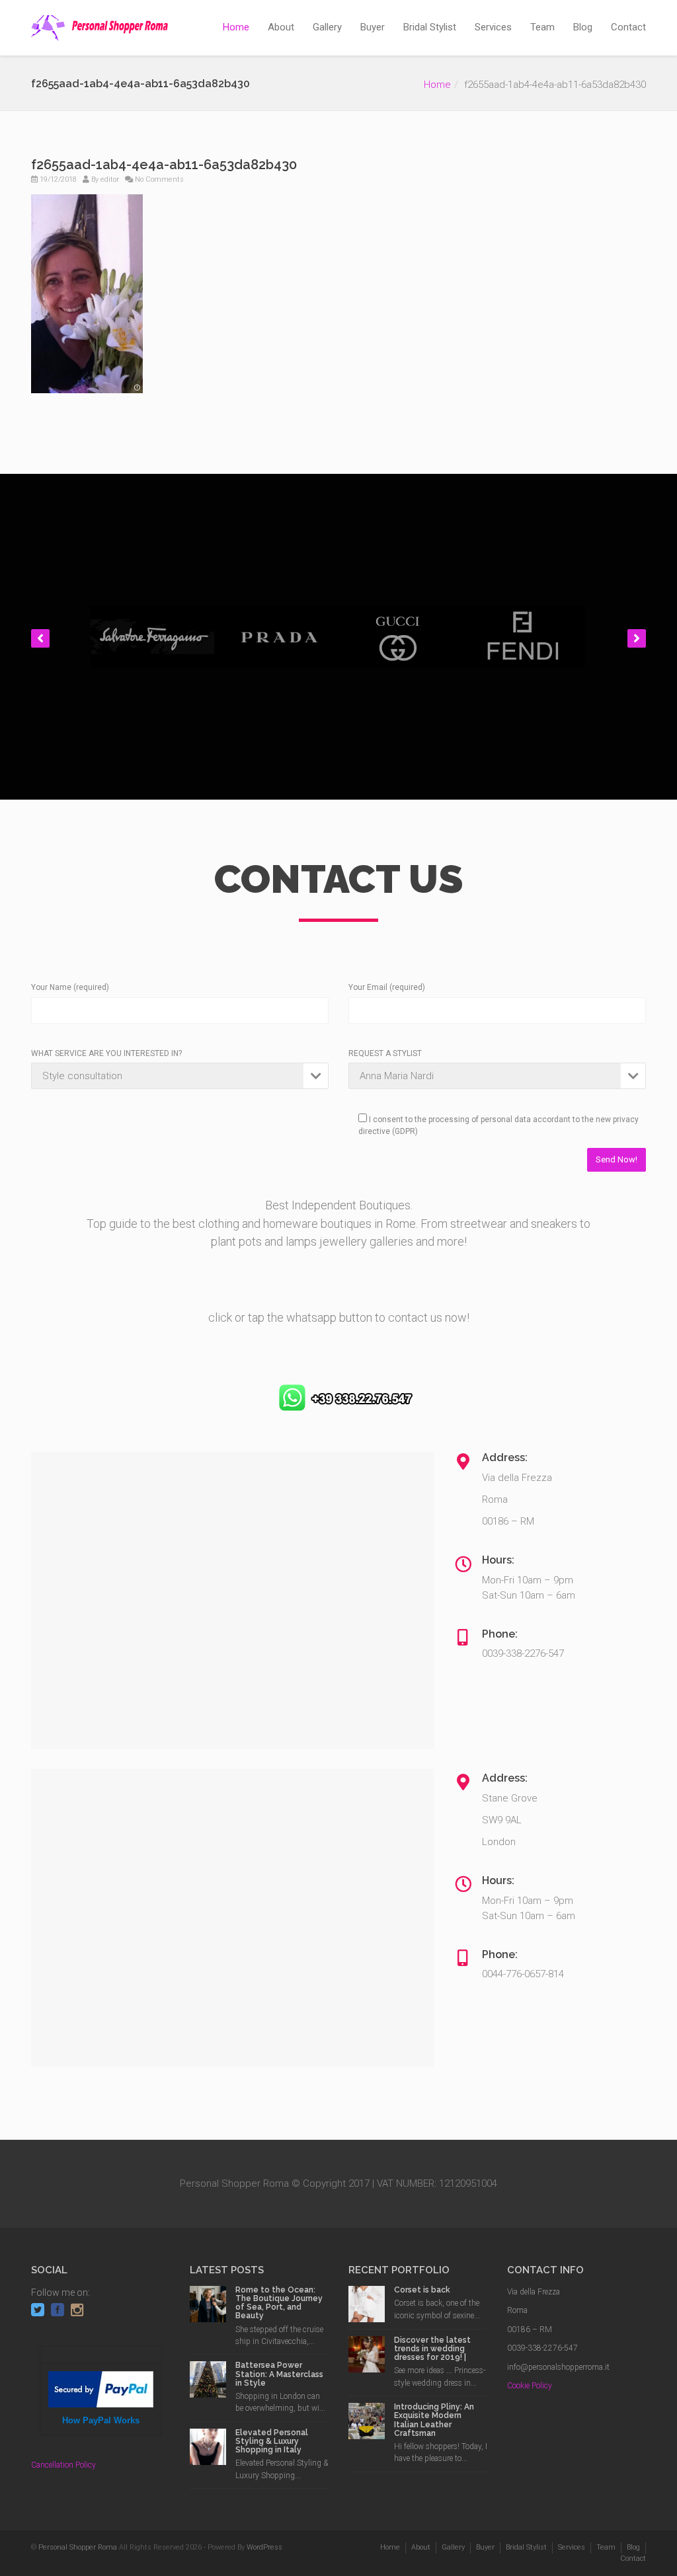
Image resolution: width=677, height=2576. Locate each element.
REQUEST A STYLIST (385, 1053)
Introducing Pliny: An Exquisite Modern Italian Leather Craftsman (434, 2420)
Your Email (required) (387, 987)
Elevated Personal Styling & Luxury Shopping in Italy (272, 2441)
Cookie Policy (530, 2386)
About (281, 27)
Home (236, 27)
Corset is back (422, 2290)
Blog (583, 27)
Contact (628, 27)
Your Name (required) (70, 987)
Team (542, 27)
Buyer (373, 27)
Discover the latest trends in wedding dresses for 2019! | (432, 2349)
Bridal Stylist (430, 27)
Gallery (327, 27)
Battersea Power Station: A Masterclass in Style (279, 2374)
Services (493, 27)
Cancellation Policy (63, 2465)
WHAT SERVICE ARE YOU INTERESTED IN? (106, 1053)
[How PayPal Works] (101, 2388)
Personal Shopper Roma (78, 2547)
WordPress (264, 2547)
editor (110, 179)
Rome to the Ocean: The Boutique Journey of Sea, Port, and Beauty (279, 2303)
